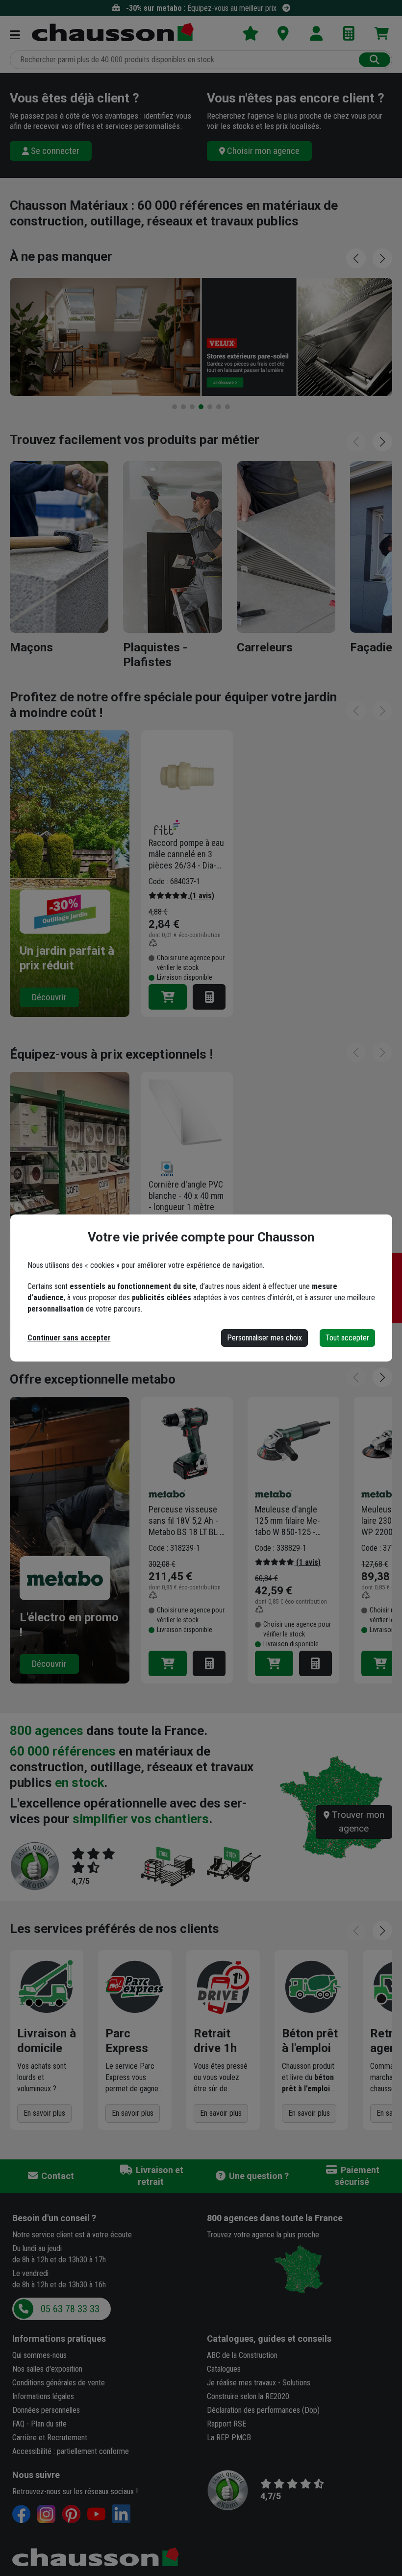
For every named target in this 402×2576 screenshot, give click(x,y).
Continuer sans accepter (69, 1338)
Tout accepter (347, 1338)
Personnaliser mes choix (264, 1338)
